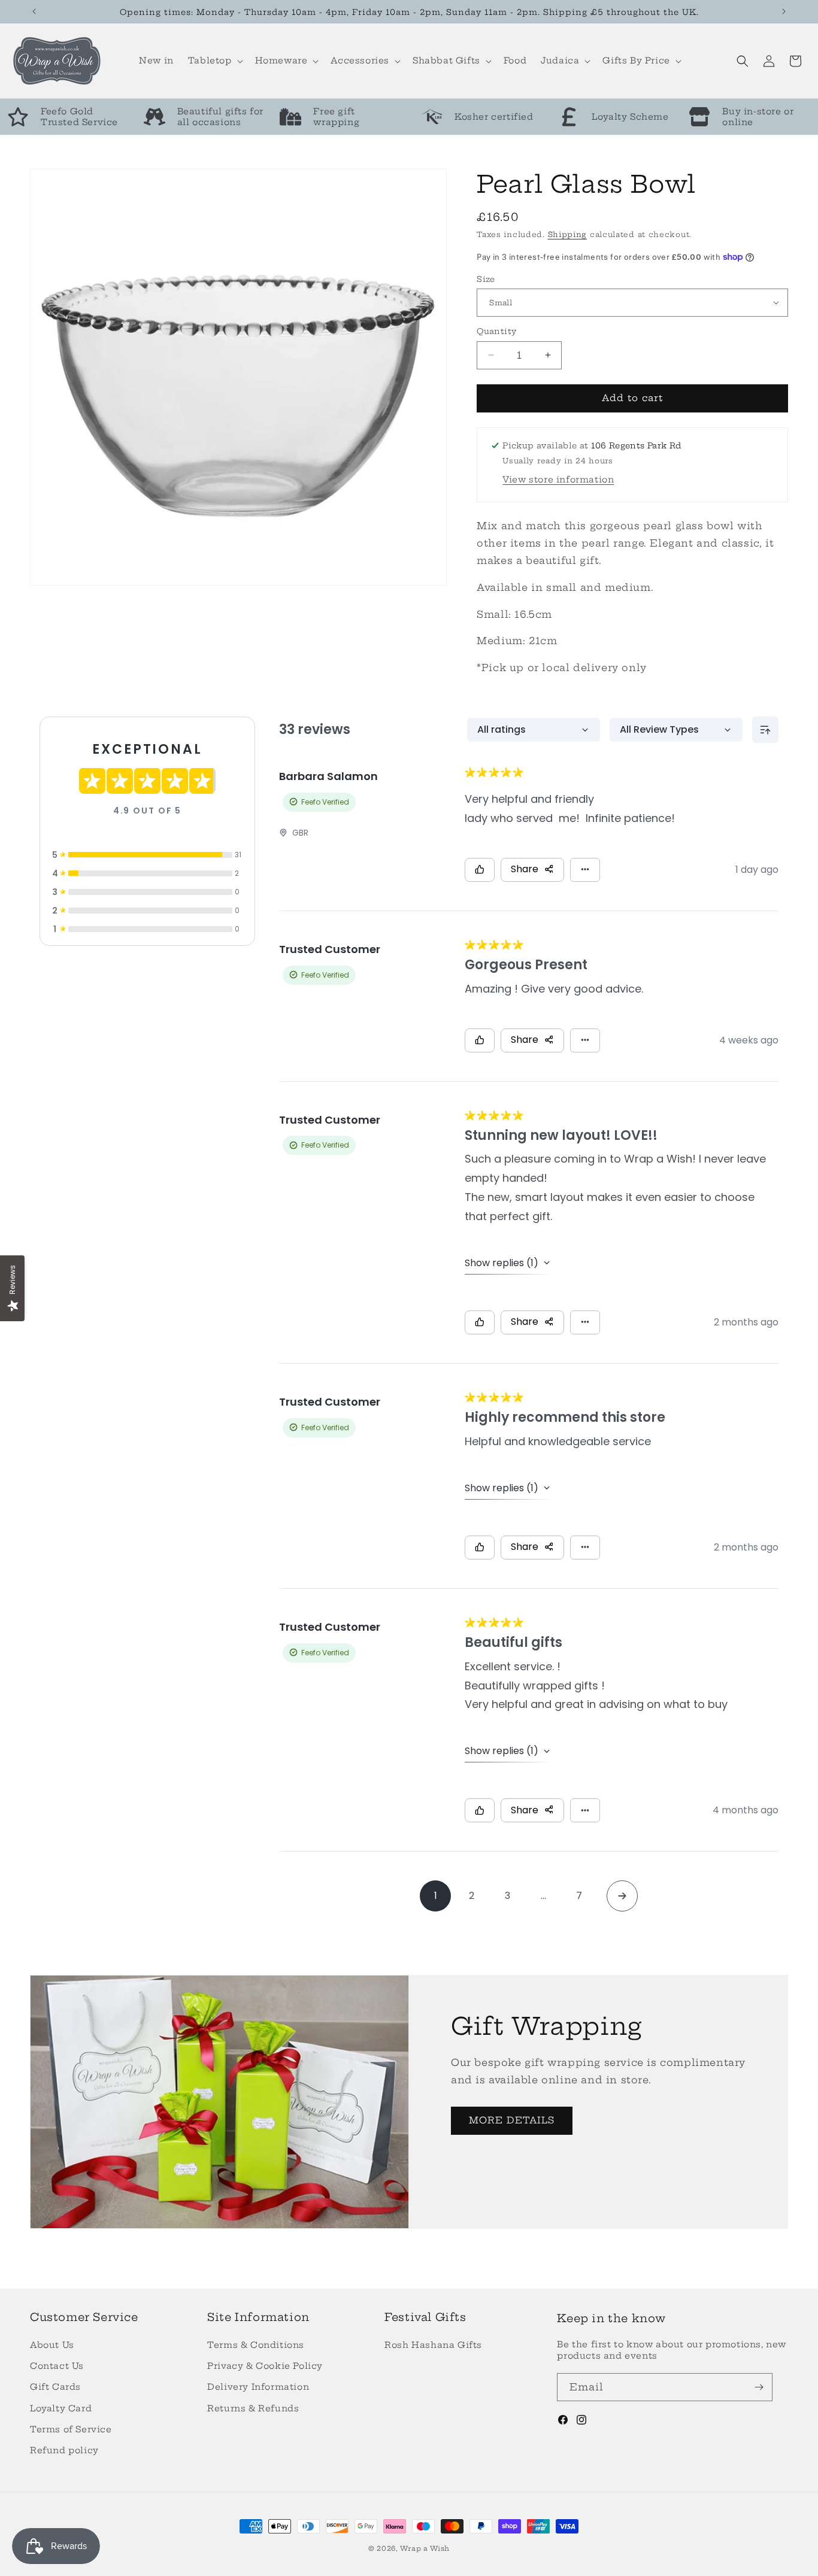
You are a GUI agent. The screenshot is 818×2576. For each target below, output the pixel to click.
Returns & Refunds (253, 2408)
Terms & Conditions (256, 2345)
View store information (558, 480)
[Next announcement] (784, 11)
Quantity (496, 331)
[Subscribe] (759, 2387)
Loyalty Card (61, 2408)
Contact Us (57, 2366)
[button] (214, 60)
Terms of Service (71, 2429)
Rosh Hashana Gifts (433, 2345)
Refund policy (64, 2450)
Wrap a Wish (425, 2548)
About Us (52, 2345)
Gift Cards (55, 2387)
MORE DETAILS (512, 2120)
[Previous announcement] (34, 11)
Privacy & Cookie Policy (265, 2366)
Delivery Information (258, 2387)
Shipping (568, 234)
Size (486, 278)
